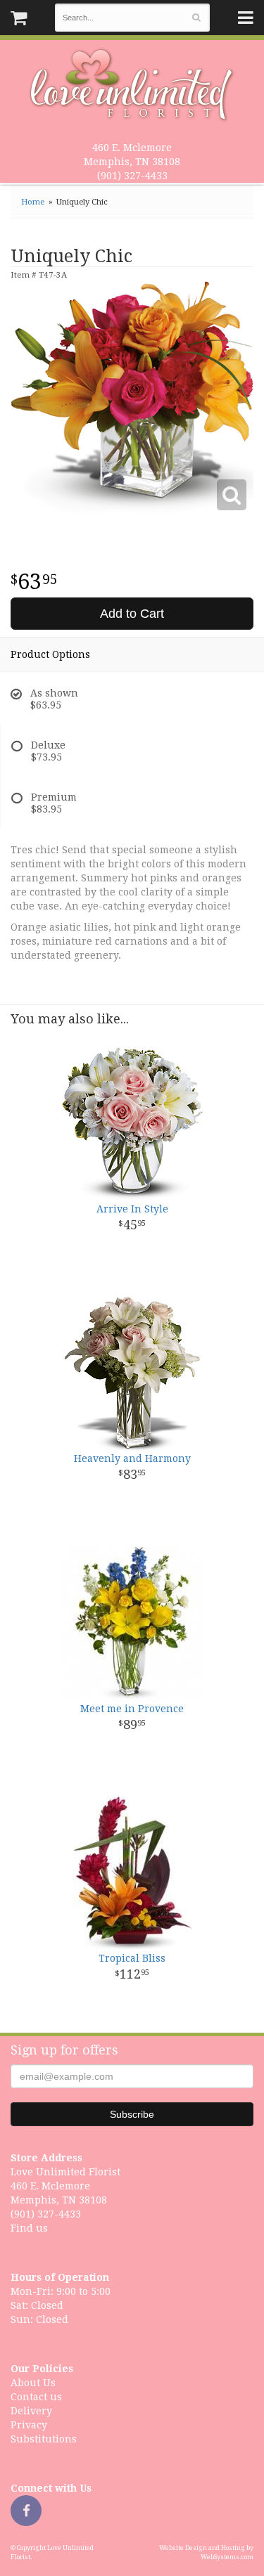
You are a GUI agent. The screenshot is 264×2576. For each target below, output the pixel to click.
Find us (29, 2228)
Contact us (36, 2397)
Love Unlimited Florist (132, 85)
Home (33, 202)
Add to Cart (132, 614)
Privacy (29, 2425)
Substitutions (44, 2439)
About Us (33, 2383)
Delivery (31, 2411)
